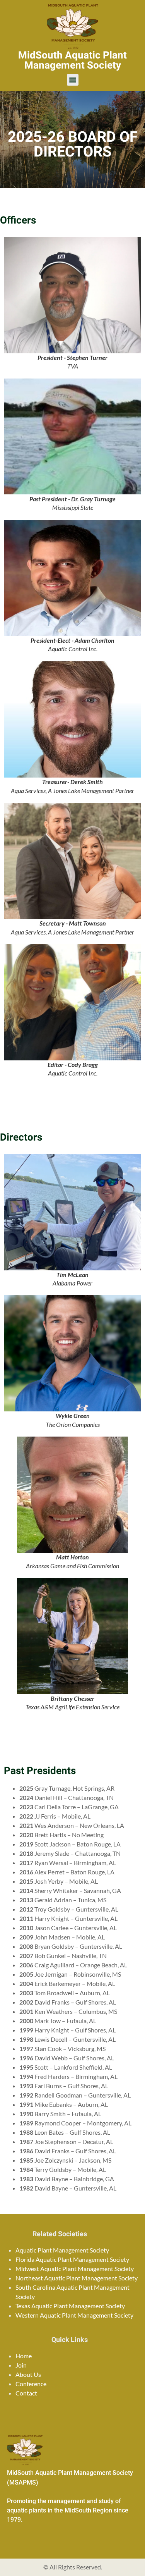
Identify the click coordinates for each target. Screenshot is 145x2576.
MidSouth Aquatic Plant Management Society (72, 60)
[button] (73, 80)
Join (21, 2365)
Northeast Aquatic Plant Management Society (77, 2278)
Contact (26, 2393)
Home (24, 2356)
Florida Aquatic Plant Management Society (72, 2259)
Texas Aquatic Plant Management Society (70, 2306)
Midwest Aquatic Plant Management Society (75, 2269)
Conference (31, 2384)
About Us (28, 2374)
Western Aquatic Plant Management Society (74, 2315)
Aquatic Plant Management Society (62, 2250)
